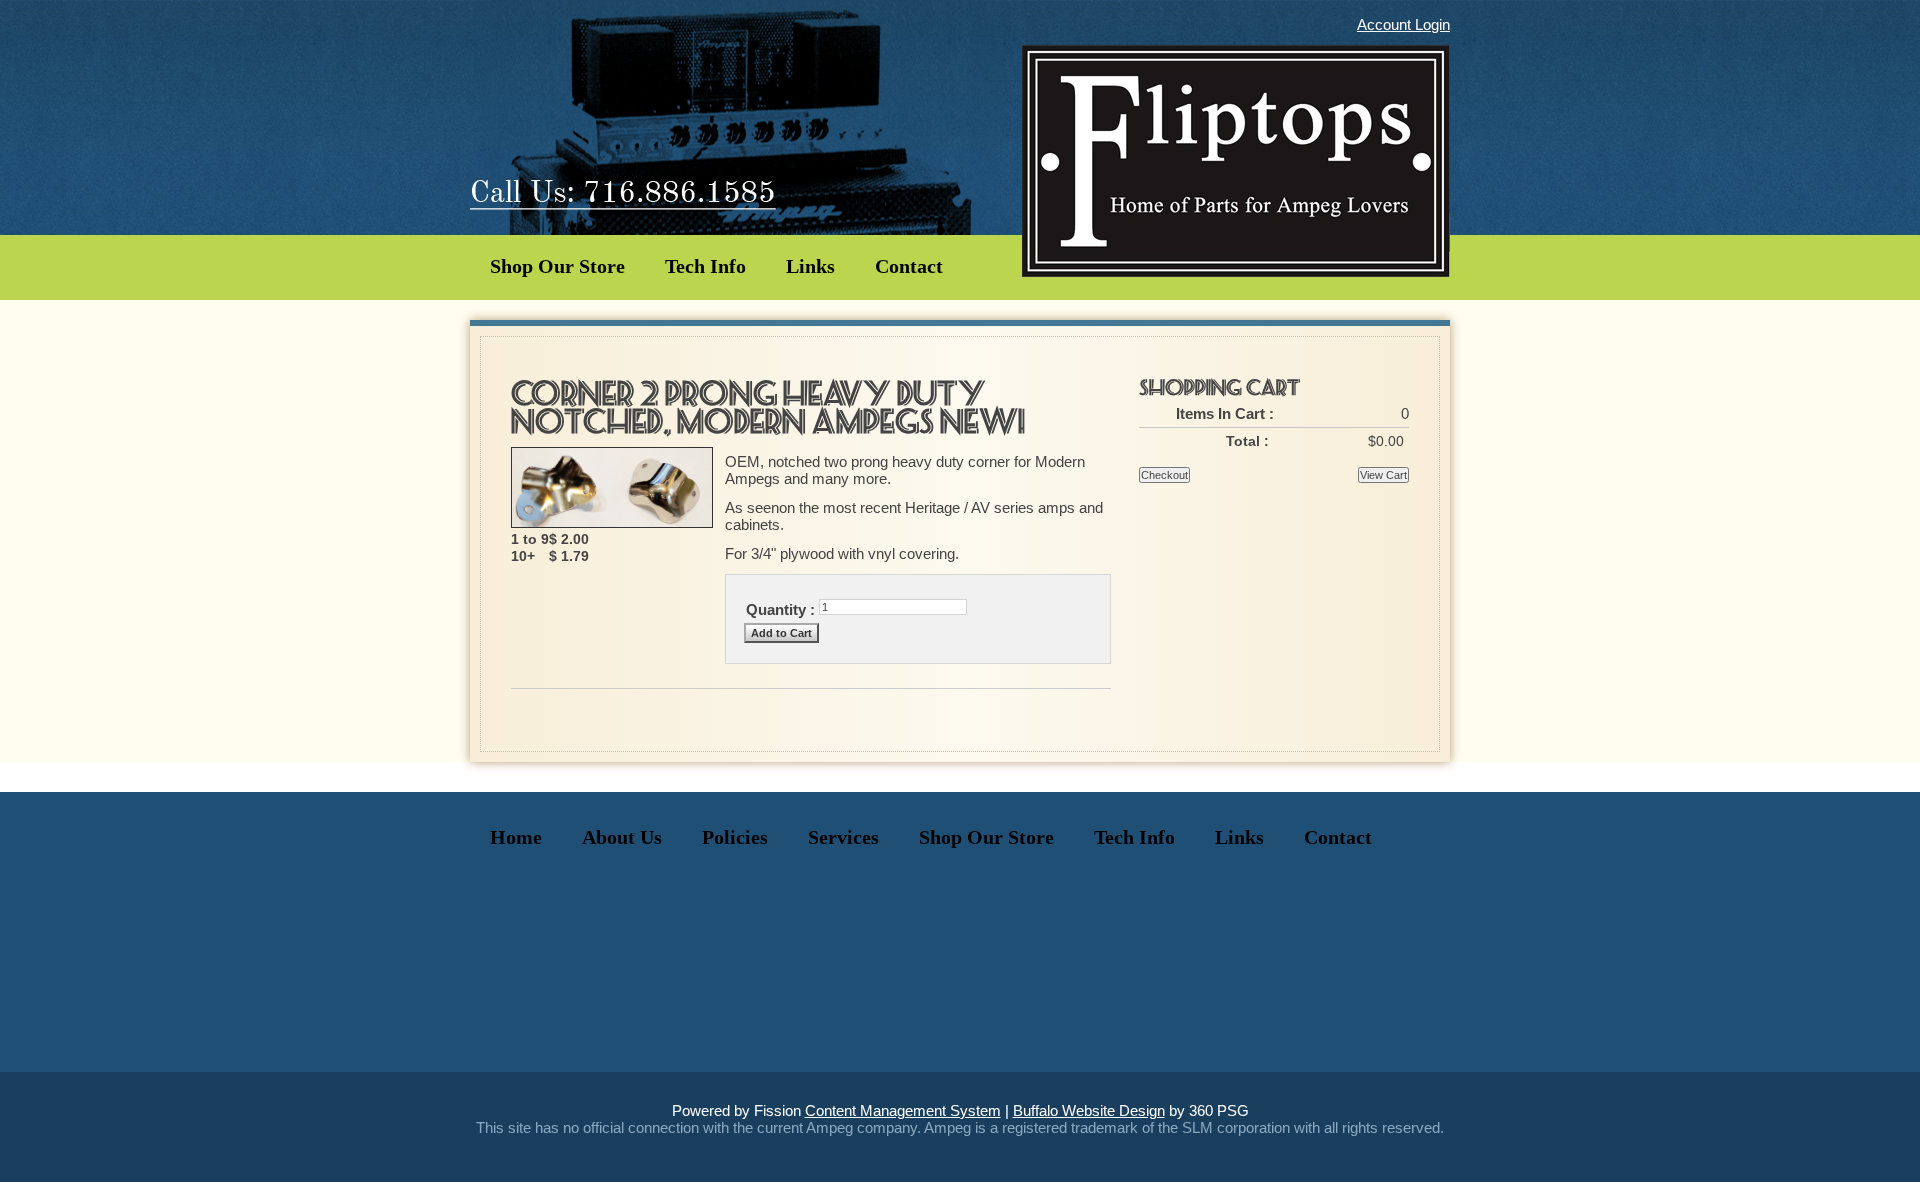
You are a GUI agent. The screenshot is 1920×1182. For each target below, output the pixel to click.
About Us (622, 837)
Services (843, 837)
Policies (735, 837)
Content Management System (903, 1110)
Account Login (1403, 24)
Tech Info (705, 266)
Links (810, 266)
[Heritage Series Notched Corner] (612, 522)
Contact (909, 266)
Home (516, 837)
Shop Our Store (557, 266)
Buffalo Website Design (1089, 1110)
